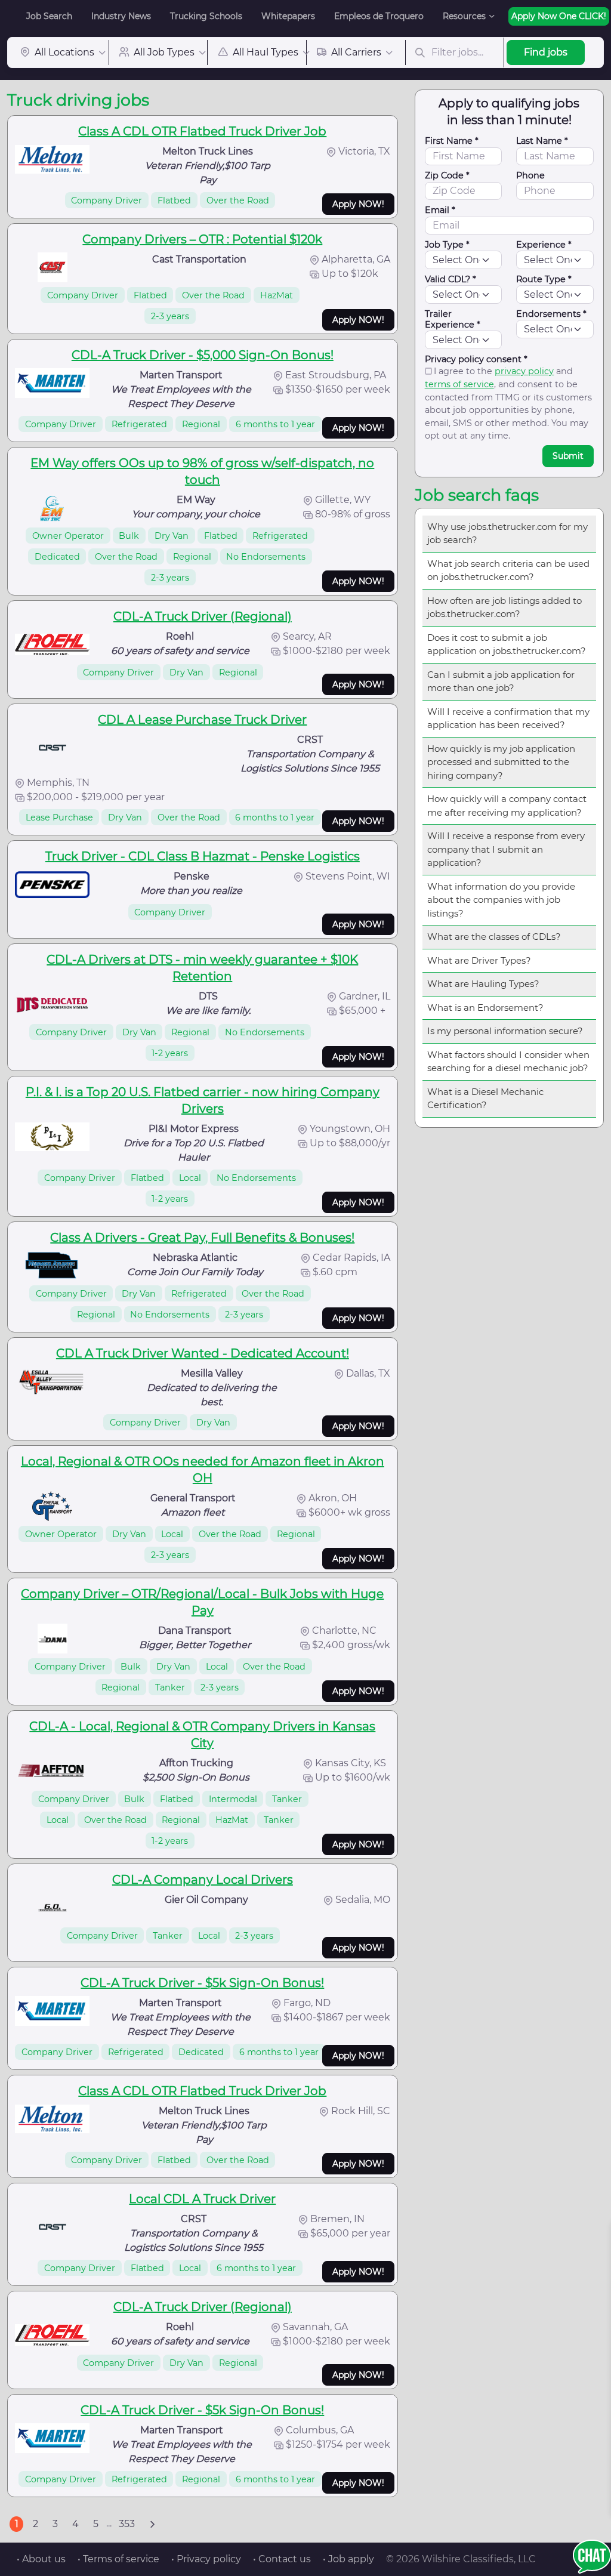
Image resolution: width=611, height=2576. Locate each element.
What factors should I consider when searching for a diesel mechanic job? (508, 1062)
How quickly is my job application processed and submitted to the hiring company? (501, 762)
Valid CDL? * (450, 279)
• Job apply (348, 2559)
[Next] (152, 2524)
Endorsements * (551, 314)
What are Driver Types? (479, 960)
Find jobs (546, 52)
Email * (440, 210)
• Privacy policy (206, 2559)
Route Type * (544, 279)
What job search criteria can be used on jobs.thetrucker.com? (508, 570)
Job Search (49, 16)
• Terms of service (118, 2559)
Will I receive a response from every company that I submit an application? (506, 849)
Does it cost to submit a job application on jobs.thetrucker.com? (507, 644)
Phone (530, 175)
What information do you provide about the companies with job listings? (501, 900)
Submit (568, 456)
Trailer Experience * (453, 319)
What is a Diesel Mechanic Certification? (485, 1099)
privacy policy (524, 371)
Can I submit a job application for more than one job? (501, 681)
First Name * (452, 141)
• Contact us (282, 2559)
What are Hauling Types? (483, 984)
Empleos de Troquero (379, 16)
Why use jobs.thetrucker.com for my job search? (507, 533)
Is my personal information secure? (505, 1031)
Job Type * (447, 245)
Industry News (121, 16)
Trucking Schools (206, 16)
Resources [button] (464, 16)
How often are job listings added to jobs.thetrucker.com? (504, 607)
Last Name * (542, 141)
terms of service (459, 384)
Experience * (544, 245)
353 (127, 2524)
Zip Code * (447, 175)
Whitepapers (288, 16)
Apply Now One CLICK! (559, 16)
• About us (41, 2559)
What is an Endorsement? (485, 1008)
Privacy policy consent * (476, 359)
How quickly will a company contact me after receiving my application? (507, 806)
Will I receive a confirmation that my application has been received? (508, 718)
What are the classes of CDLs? (494, 937)
